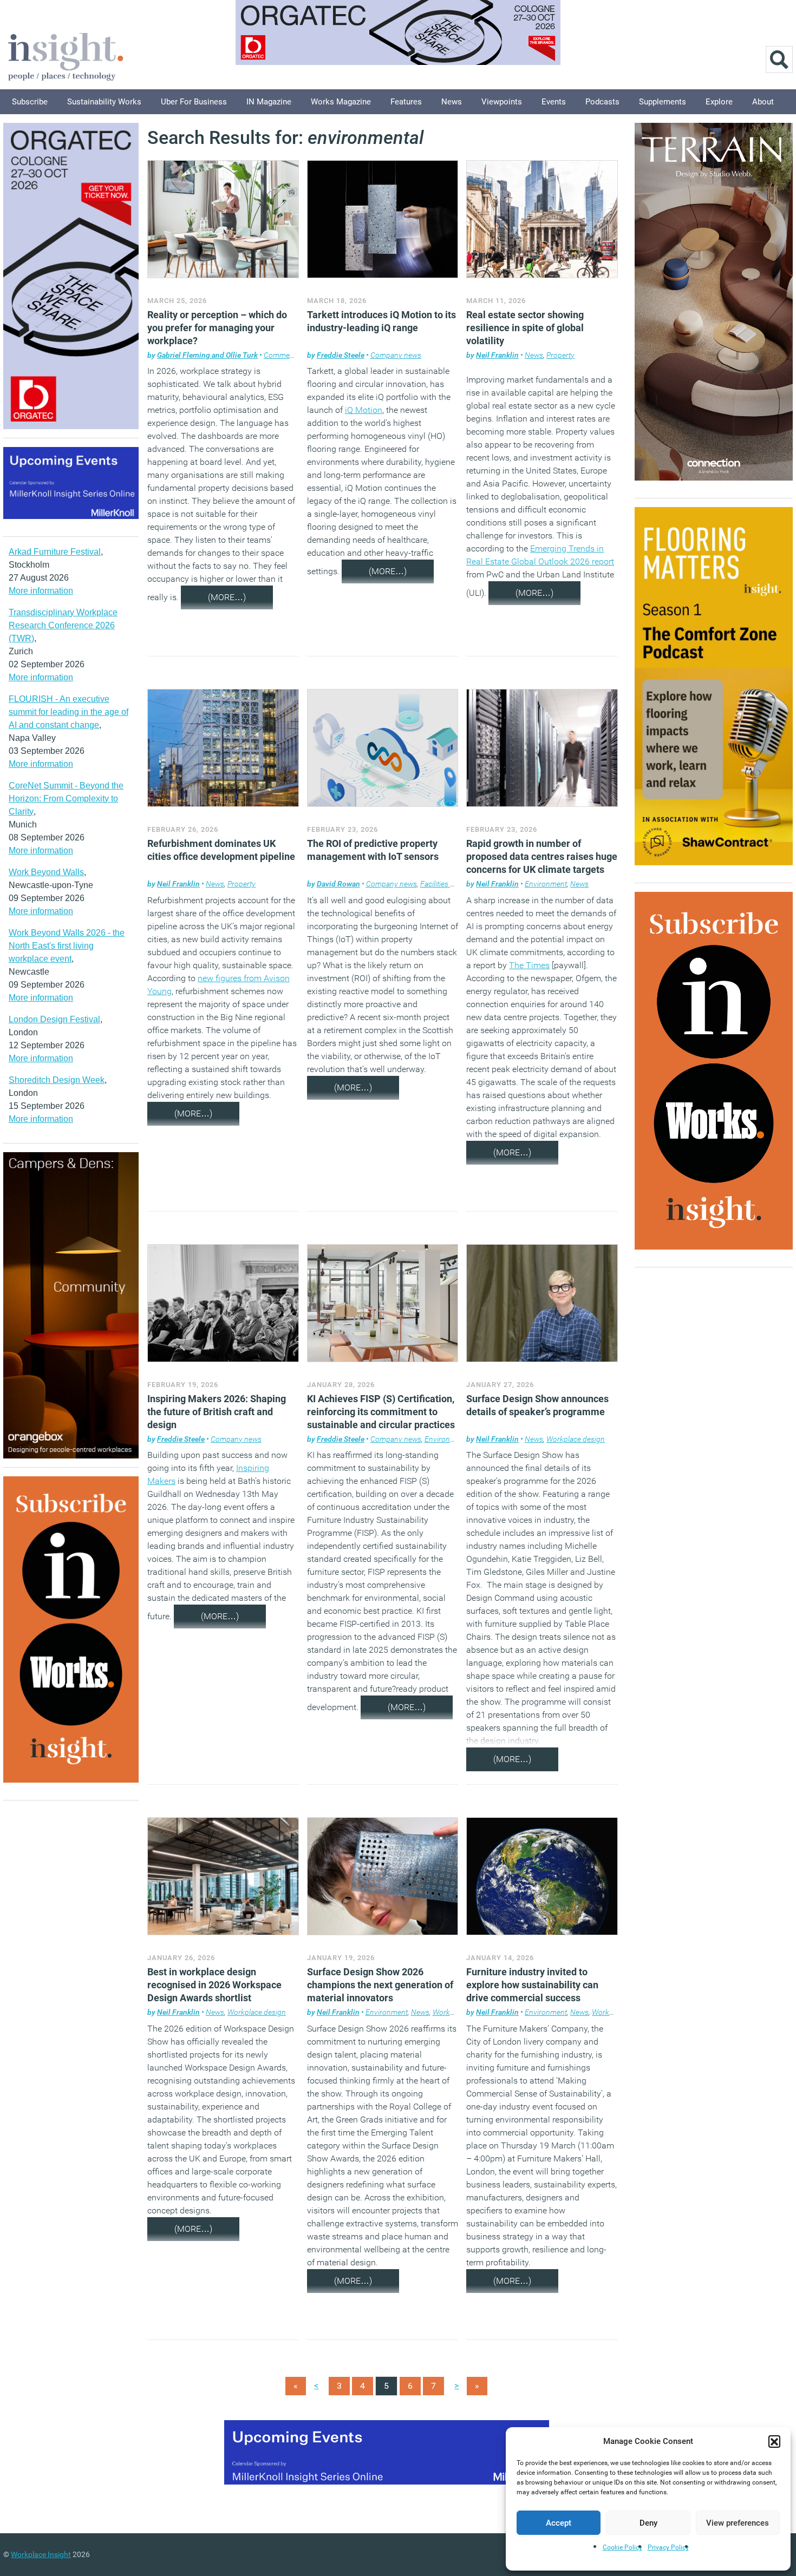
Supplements (663, 102)
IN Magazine (269, 102)
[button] (774, 2441)
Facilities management (457, 884)
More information (41, 591)
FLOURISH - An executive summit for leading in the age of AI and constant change (68, 712)
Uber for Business (194, 102)
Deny (648, 2523)
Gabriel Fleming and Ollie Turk (207, 355)
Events (554, 102)
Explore (719, 102)
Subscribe (30, 102)
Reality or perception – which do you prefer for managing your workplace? (217, 328)
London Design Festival (54, 1019)
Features (406, 102)
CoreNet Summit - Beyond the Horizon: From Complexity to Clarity (66, 799)
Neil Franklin (497, 355)
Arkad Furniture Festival (55, 552)
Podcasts (602, 102)
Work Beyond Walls (46, 872)
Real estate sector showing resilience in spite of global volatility (525, 328)
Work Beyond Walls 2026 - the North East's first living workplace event (67, 946)
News (452, 102)
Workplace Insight (41, 2554)
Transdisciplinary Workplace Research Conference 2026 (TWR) (63, 625)
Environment (546, 884)
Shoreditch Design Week (57, 1080)
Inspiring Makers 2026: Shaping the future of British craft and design (217, 1412)
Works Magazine (341, 102)
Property (560, 355)
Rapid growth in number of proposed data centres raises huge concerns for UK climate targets (542, 856)
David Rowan (338, 884)
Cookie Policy (622, 2547)
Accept (559, 2523)
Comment (280, 355)
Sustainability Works (104, 102)
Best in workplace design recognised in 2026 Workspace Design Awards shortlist (214, 1985)
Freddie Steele (341, 355)
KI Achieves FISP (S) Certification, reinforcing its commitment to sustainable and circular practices (381, 1412)
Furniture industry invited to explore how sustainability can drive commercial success (532, 1985)
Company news (396, 355)
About (763, 102)
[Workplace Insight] (66, 55)
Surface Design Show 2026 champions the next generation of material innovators (380, 1985)
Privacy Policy (668, 2547)
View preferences (738, 2523)
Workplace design (576, 1439)
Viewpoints (502, 102)
